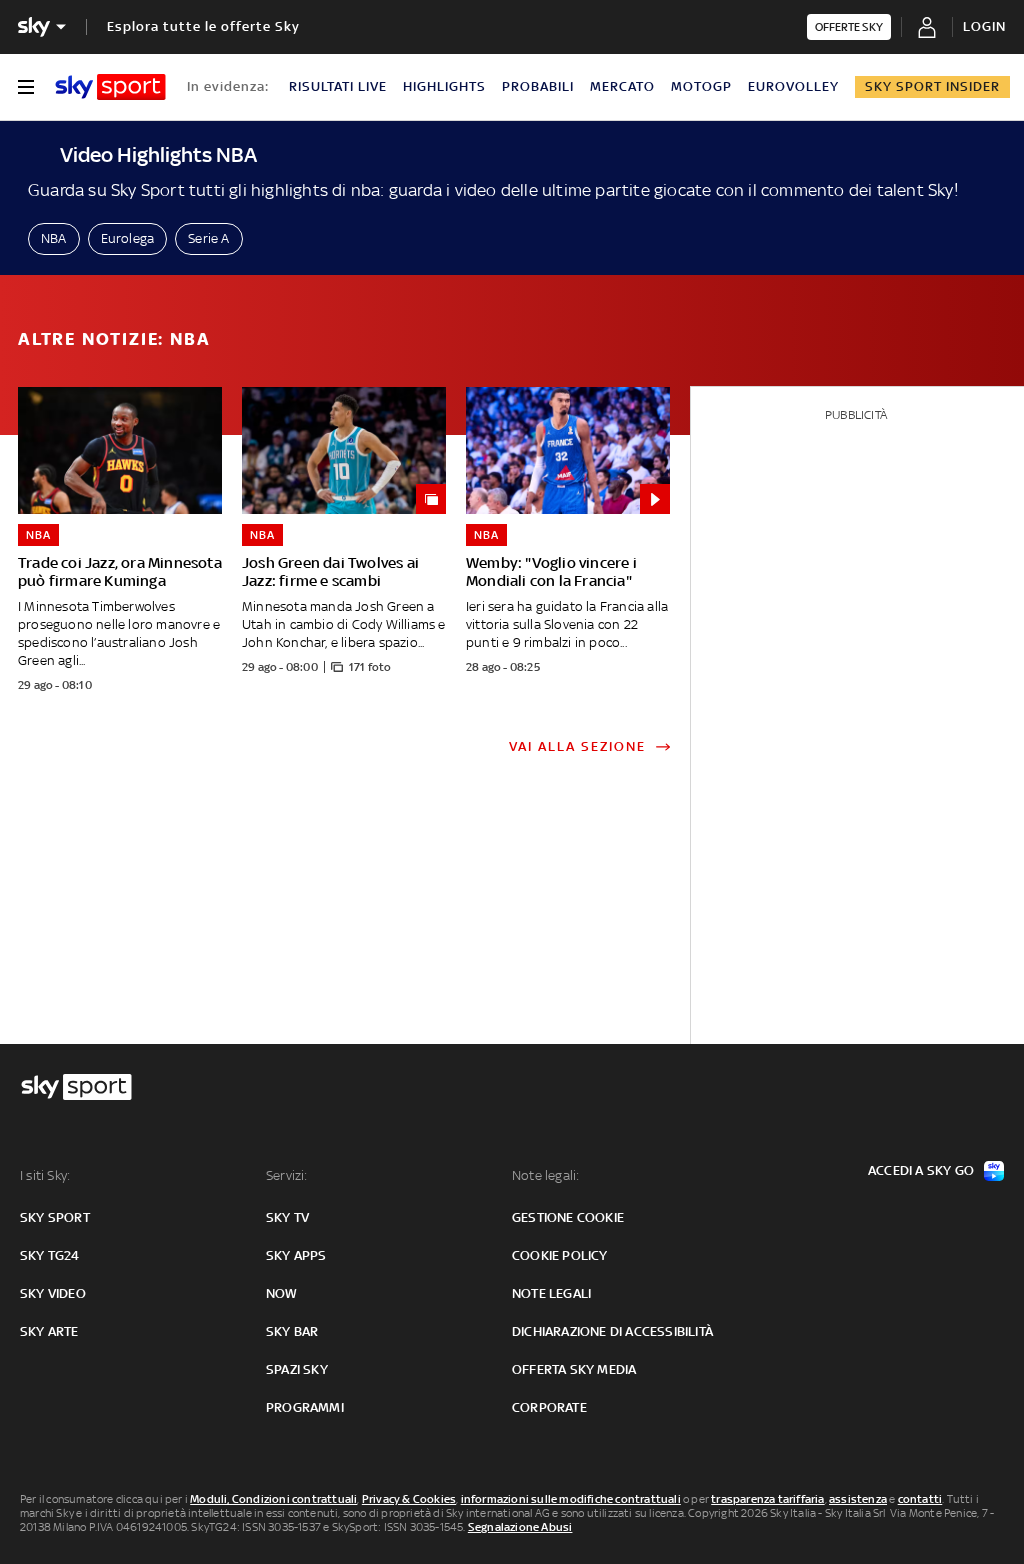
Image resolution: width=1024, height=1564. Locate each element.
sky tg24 (50, 1255)
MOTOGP (701, 86)
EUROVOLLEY (793, 86)
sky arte (49, 1331)
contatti (920, 1499)
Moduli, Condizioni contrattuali (273, 1499)
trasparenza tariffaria (767, 1499)
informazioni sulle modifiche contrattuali (571, 1499)
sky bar (292, 1331)
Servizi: (287, 1175)
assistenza (858, 1499)
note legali (551, 1293)
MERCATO (622, 86)
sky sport (55, 1217)
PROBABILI (538, 86)
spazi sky (297, 1369)
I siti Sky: (45, 1175)
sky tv (287, 1217)
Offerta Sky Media (574, 1369)
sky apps (296, 1255)
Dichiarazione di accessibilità (612, 1331)
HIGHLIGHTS (444, 86)
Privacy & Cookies (409, 1499)
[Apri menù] (26, 87)
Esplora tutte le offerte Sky (203, 26)
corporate (549, 1407)
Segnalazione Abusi (520, 1527)
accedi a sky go (921, 1170)
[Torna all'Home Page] (110, 87)
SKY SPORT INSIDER (932, 86)
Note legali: (545, 1175)
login (984, 26)
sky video (53, 1293)
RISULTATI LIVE (338, 86)
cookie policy (560, 1255)
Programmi (305, 1407)
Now (282, 1293)
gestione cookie (568, 1217)
